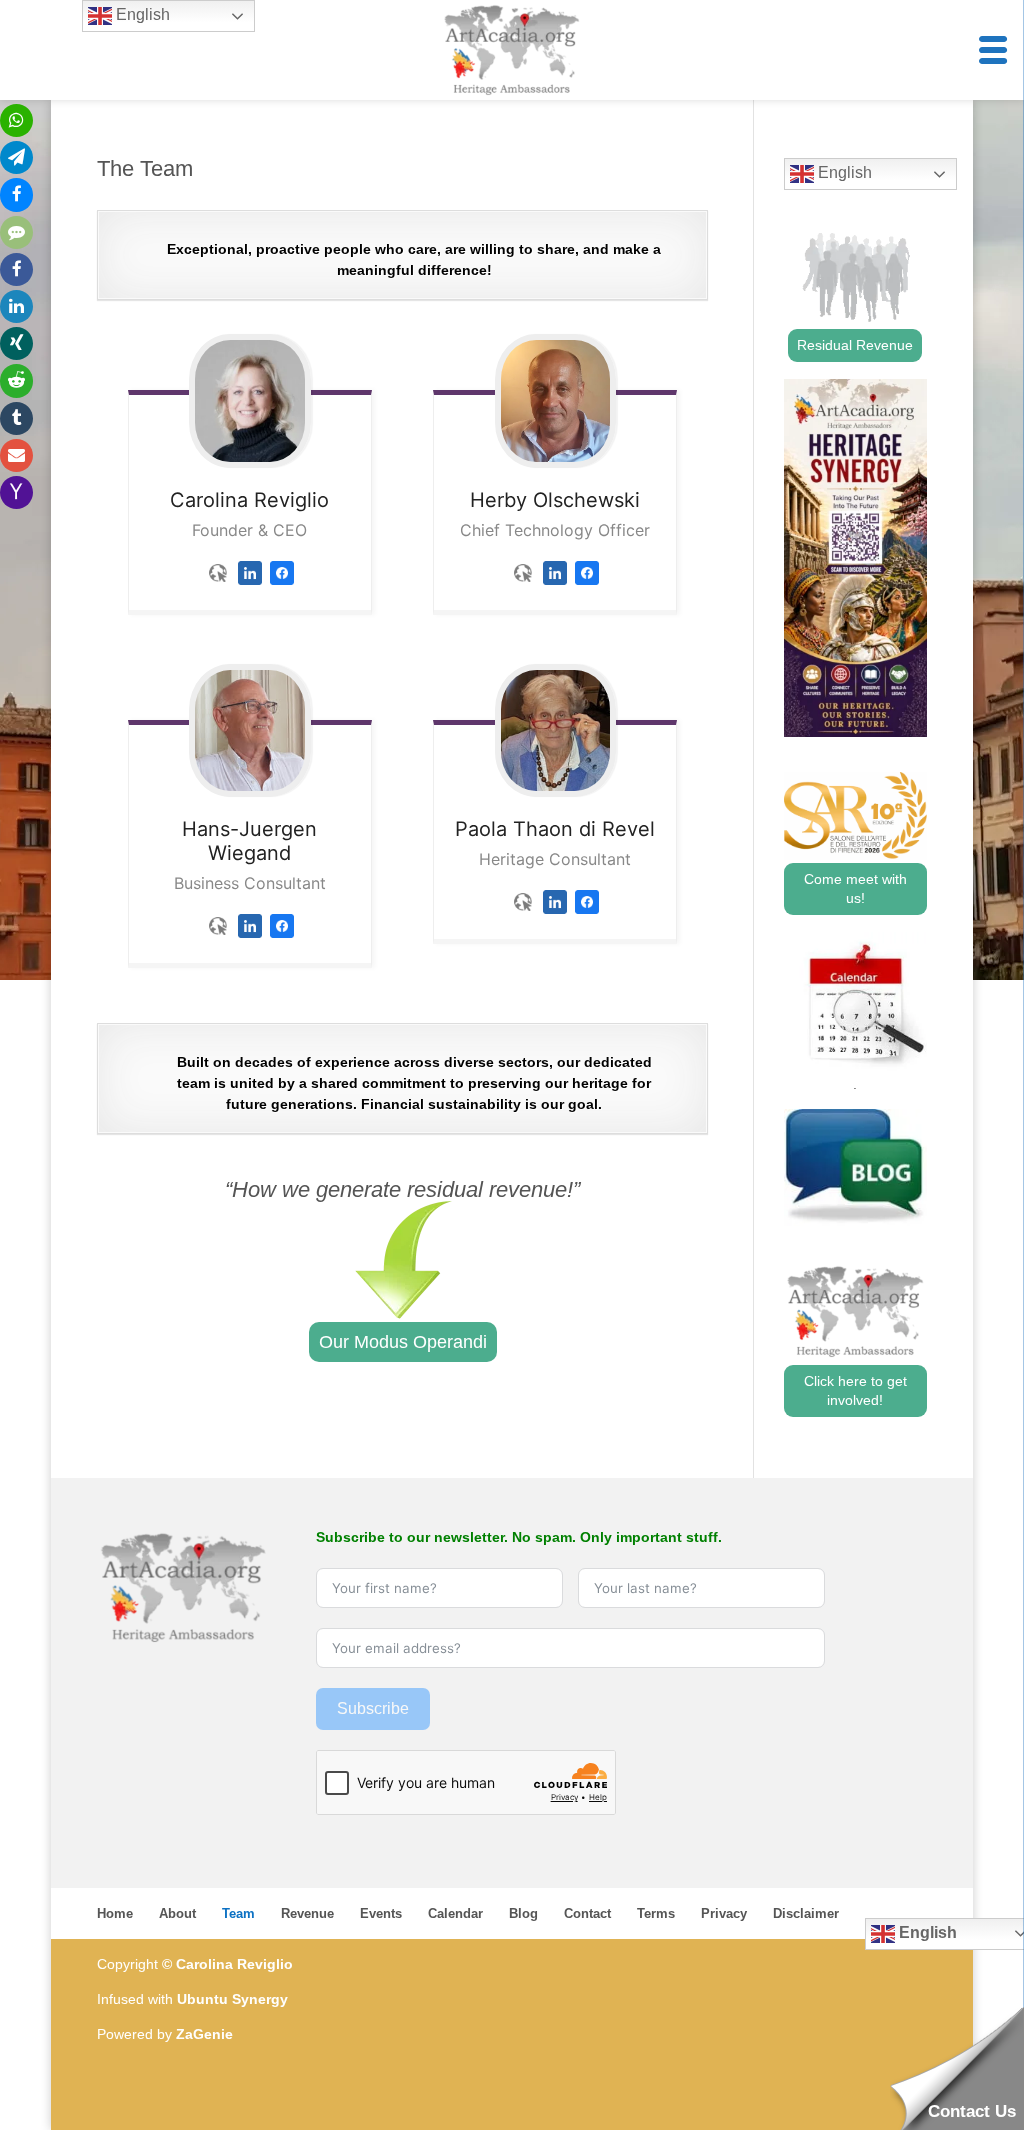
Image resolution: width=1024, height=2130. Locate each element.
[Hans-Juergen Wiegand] (250, 730)
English (843, 172)
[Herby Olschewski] (555, 400)
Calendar (455, 1913)
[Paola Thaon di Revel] (555, 730)
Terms (656, 1913)
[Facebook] (282, 589)
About (177, 1913)
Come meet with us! (855, 888)
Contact (587, 1913)
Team (238, 1913)
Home (115, 1913)
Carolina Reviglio (234, 1964)
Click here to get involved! (855, 1390)
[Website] (218, 589)
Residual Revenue (855, 345)
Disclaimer (806, 1913)
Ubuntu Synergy (232, 1999)
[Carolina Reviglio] (250, 400)
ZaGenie (204, 2034)
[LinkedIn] (250, 589)
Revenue (307, 1913)
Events (381, 1913)
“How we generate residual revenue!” (402, 1189)
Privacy (724, 1913)
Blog (523, 1913)
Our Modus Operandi (403, 1342)
